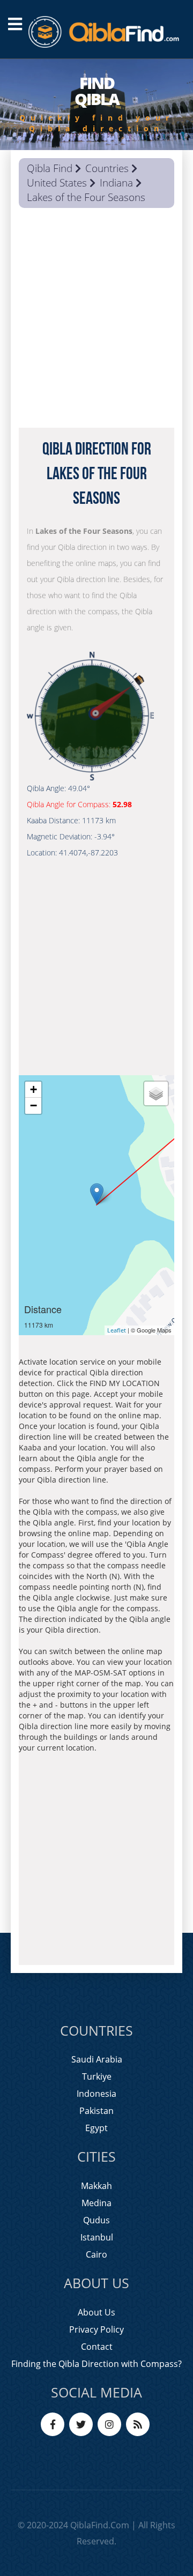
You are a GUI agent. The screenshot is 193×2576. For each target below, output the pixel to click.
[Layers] (156, 1093)
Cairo (96, 2254)
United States (57, 183)
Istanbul (97, 2237)
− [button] (34, 1105)
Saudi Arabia (97, 2059)
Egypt (96, 2128)
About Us (96, 2312)
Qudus (96, 2220)
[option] (96, 105)
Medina (96, 2203)
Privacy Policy (96, 2329)
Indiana (116, 183)
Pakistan (96, 2111)
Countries (107, 168)
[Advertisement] (96, 321)
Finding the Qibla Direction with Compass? (96, 2364)
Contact (97, 2347)
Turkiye (97, 2076)
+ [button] (34, 1089)
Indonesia (96, 2094)
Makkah (96, 2186)
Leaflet (117, 1330)
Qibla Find (50, 168)
